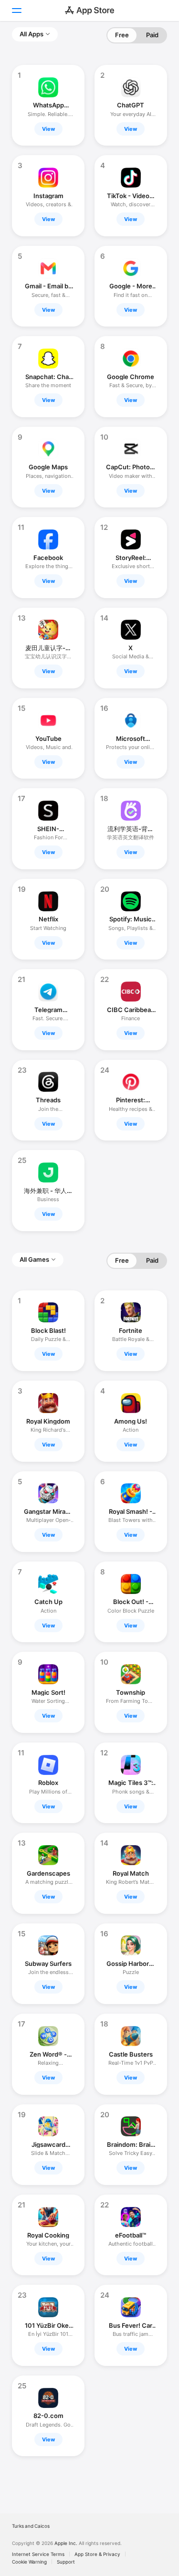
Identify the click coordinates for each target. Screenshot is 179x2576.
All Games (34, 1259)
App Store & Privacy (97, 2554)
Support (66, 2562)
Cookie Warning (29, 2562)
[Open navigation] (16, 11)
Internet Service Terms (38, 2554)
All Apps (32, 34)
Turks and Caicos (31, 2526)
